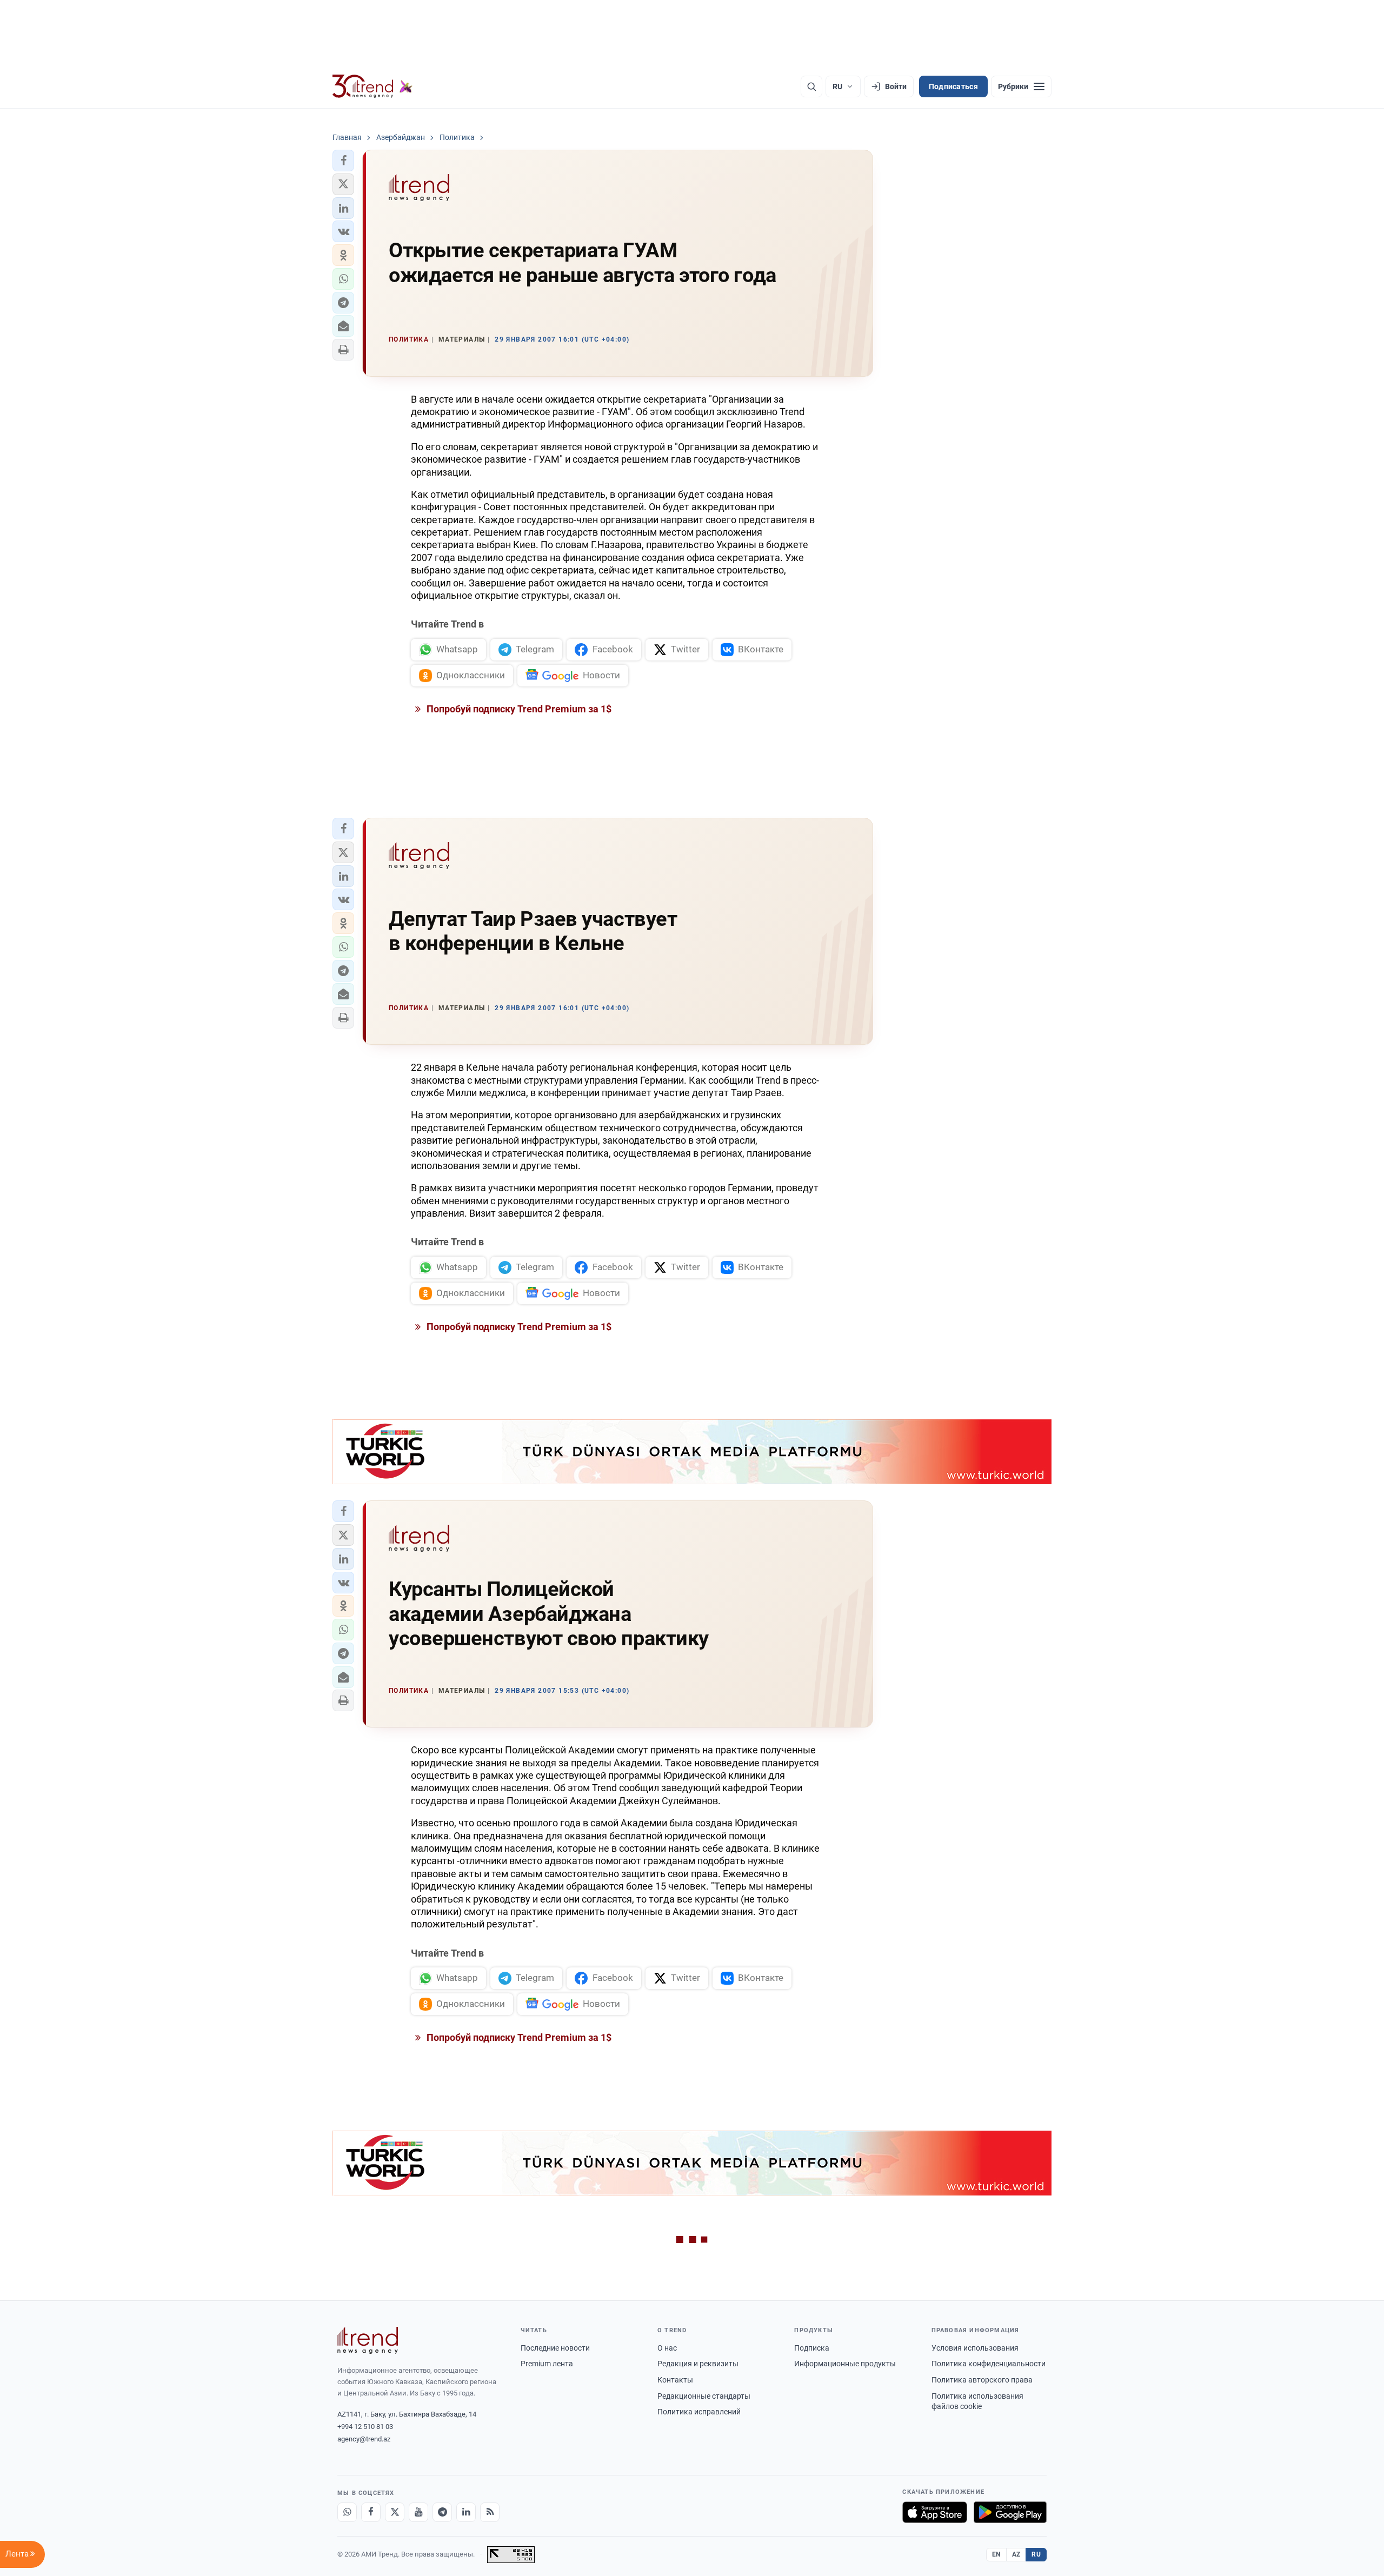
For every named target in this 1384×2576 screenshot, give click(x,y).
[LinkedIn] (466, 2512)
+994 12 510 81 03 (365, 2427)
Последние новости (555, 2348)
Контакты (675, 2380)
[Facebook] (371, 2512)
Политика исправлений (699, 2412)
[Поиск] (811, 86)
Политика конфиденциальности (989, 2364)
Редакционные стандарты (704, 2396)
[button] (343, 161)
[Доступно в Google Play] (1010, 2512)
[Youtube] (418, 2512)
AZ (1016, 2554)
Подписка (812, 2348)
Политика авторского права (982, 2380)
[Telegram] (442, 2512)
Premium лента (547, 2364)
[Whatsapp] (347, 2512)
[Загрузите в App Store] (935, 2512)
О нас (667, 2348)
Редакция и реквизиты (698, 2364)
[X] (395, 2512)
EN (996, 2554)
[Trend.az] (372, 86)
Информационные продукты (845, 2364)
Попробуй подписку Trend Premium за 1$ (518, 709)
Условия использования (975, 2348)
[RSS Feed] (490, 2512)
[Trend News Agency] (368, 2340)
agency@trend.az (364, 2439)
